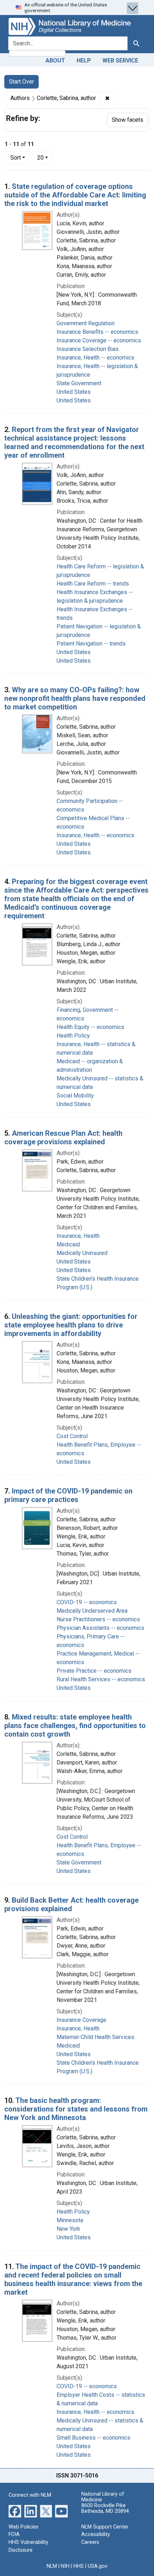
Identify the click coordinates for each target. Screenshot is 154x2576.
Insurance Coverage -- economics (99, 340)
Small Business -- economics (93, 2438)
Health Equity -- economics (90, 1027)
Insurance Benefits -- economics (97, 332)
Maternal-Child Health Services (95, 2037)
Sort (16, 158)
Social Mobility (75, 1096)
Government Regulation (86, 323)
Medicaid (68, 1244)
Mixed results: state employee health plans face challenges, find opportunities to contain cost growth (75, 1726)
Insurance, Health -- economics (95, 358)
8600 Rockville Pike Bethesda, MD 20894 (105, 2508)
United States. (74, 400)
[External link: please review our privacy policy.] (15, 2511)
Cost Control (72, 1436)
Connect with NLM (30, 2495)
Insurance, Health (78, 1236)
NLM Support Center (105, 2527)
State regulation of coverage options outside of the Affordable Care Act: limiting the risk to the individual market (75, 195)
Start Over (21, 82)
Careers (90, 2542)
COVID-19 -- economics (87, 1602)
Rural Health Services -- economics (101, 1679)
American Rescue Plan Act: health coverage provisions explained (63, 1138)
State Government (79, 383)
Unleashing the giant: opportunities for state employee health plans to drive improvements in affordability (71, 1325)
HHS (79, 2566)
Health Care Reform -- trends (93, 584)
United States (74, 392)
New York (68, 2229)
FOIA (14, 2534)
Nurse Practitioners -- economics (98, 1619)
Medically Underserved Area (92, 1611)
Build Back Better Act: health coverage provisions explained (71, 1904)
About (55, 61)
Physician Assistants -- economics (100, 1628)
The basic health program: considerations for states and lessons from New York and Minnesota (76, 2109)
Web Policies (23, 2527)
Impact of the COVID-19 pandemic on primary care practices (68, 1495)
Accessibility (96, 2534)
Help (84, 61)
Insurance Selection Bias (88, 349)
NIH (65, 2566)
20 (45, 157)
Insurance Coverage (81, 2020)
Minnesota (70, 2220)
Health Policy (73, 1036)
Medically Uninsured (82, 1253)
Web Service (120, 61)
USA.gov (98, 2566)
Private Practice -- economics (94, 1671)
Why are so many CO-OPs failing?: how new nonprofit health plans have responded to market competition (75, 698)
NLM (52, 2566)
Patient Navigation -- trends (91, 644)
